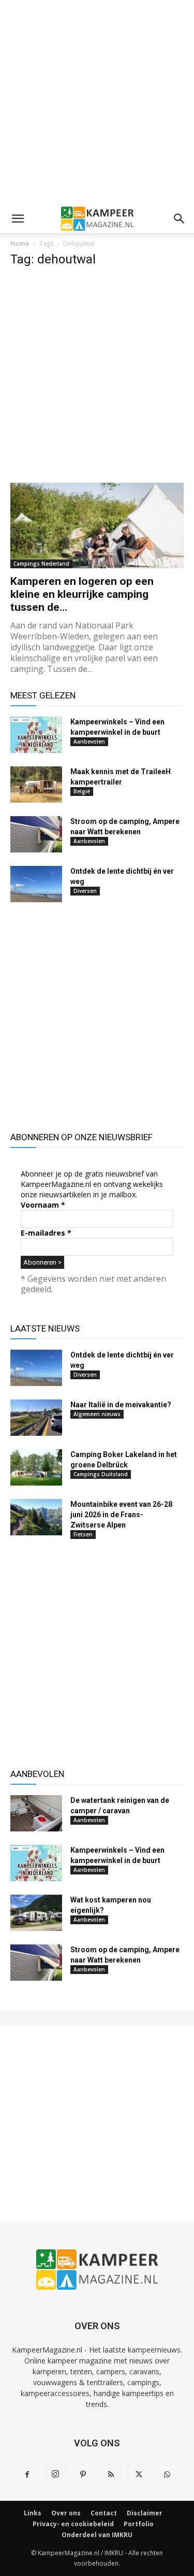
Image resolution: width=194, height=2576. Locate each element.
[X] (139, 2475)
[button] (18, 219)
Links (33, 2513)
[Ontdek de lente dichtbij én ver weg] (36, 884)
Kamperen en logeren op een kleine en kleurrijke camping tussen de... (82, 594)
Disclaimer (145, 2513)
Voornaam (43, 1205)
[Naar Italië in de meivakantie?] (36, 1418)
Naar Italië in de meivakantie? (121, 1405)
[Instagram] (55, 2474)
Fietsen (83, 1534)
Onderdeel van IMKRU (97, 2535)
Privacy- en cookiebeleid (73, 2524)
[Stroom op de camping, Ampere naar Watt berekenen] (36, 834)
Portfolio (139, 2524)
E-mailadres (46, 1233)
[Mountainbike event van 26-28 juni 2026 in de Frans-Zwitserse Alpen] (36, 1517)
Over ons (66, 2513)
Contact (104, 2513)
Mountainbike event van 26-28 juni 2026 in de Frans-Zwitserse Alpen (121, 1515)
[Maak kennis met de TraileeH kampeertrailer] (36, 785)
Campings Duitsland (101, 1474)
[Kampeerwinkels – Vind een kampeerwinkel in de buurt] (36, 735)
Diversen (85, 891)
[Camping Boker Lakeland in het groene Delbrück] (36, 1467)
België (82, 791)
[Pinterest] (83, 2475)
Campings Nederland (41, 564)
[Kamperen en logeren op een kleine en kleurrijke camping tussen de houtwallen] (97, 526)
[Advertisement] (97, 102)
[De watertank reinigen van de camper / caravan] (36, 1813)
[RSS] (111, 2475)
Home (20, 243)
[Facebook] (27, 2475)
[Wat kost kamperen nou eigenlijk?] (36, 1913)
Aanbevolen (89, 741)
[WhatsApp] (167, 2475)
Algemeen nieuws (97, 1414)
